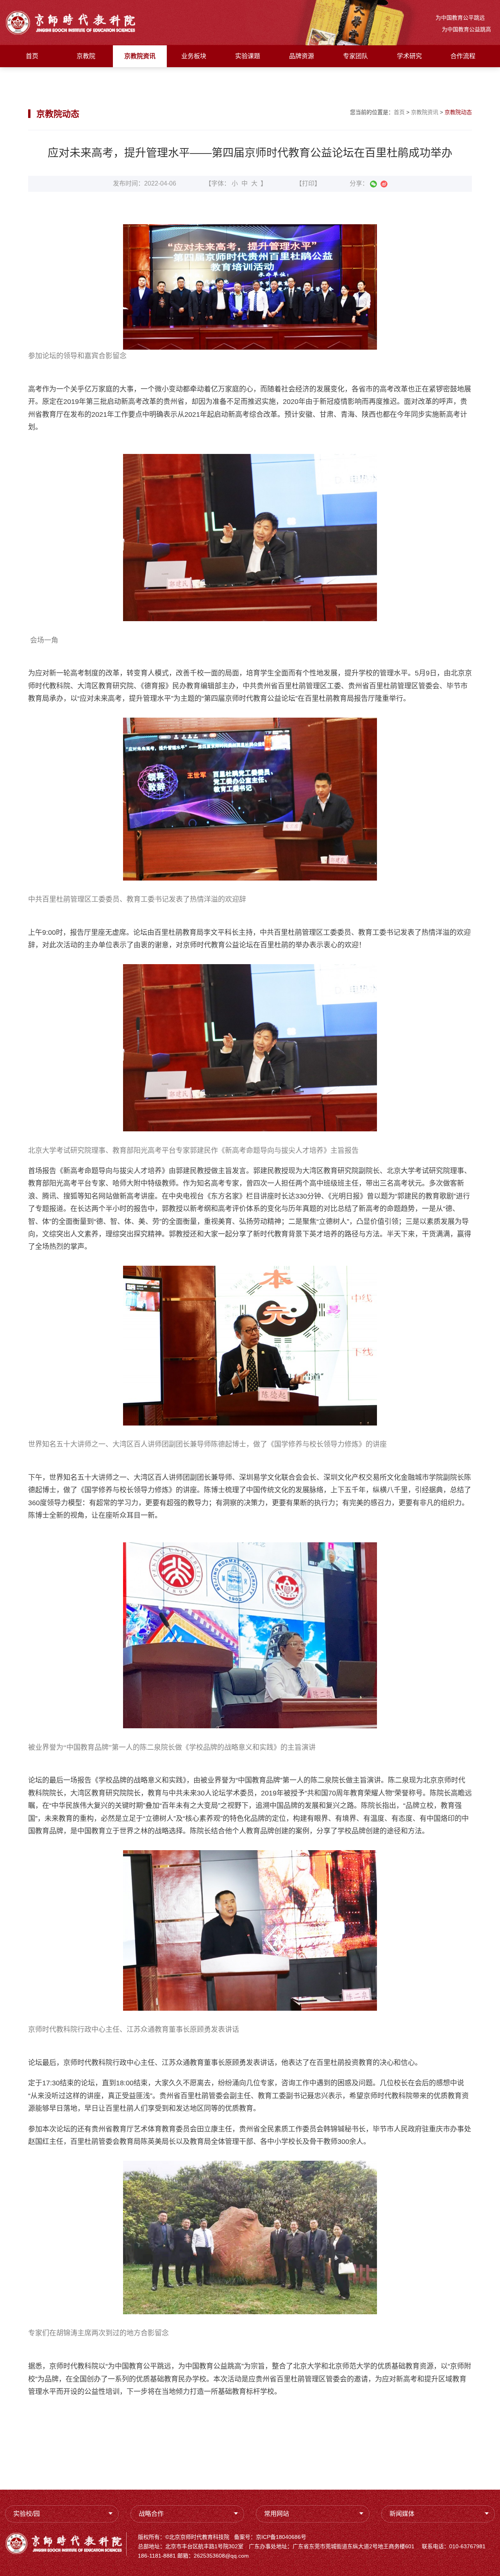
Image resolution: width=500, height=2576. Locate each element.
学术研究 (409, 56)
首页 (32, 56)
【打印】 (308, 183)
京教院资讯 (140, 56)
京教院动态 (458, 112)
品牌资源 (302, 56)
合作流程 (463, 56)
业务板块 (194, 56)
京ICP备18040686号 (281, 2537)
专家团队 (355, 56)
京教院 (86, 56)
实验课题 (248, 56)
